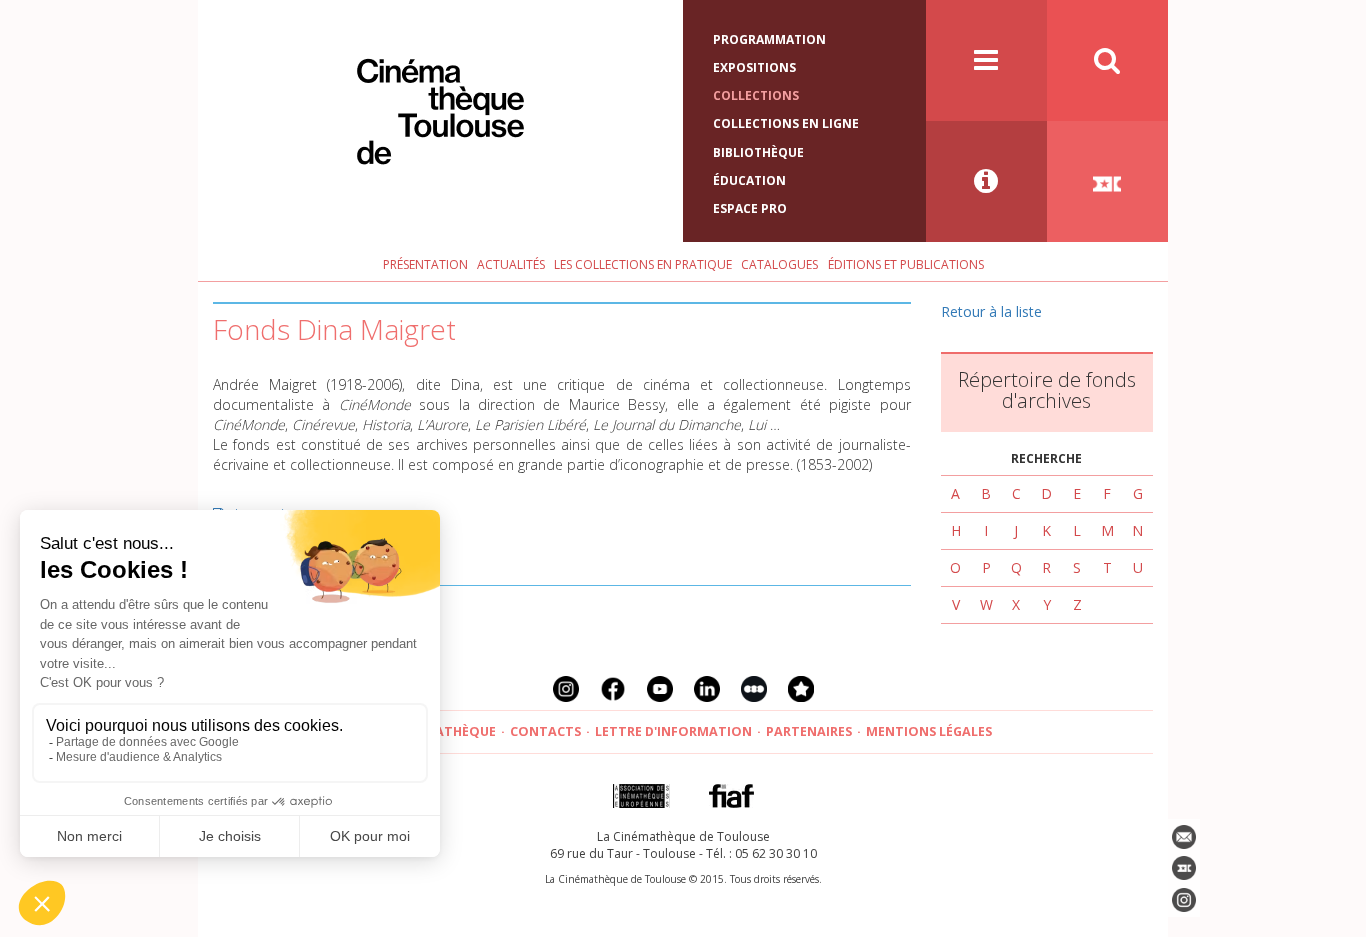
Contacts (545, 731)
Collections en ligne (786, 123)
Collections (756, 95)
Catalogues (779, 264)
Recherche (1046, 458)
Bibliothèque (758, 152)
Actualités (511, 264)
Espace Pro (750, 208)
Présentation (425, 264)
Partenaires (809, 731)
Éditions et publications (906, 264)
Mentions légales (929, 731)
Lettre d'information (673, 731)
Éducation (749, 180)
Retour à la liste (991, 311)
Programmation (769, 39)
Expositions (754, 67)
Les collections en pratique (643, 264)
